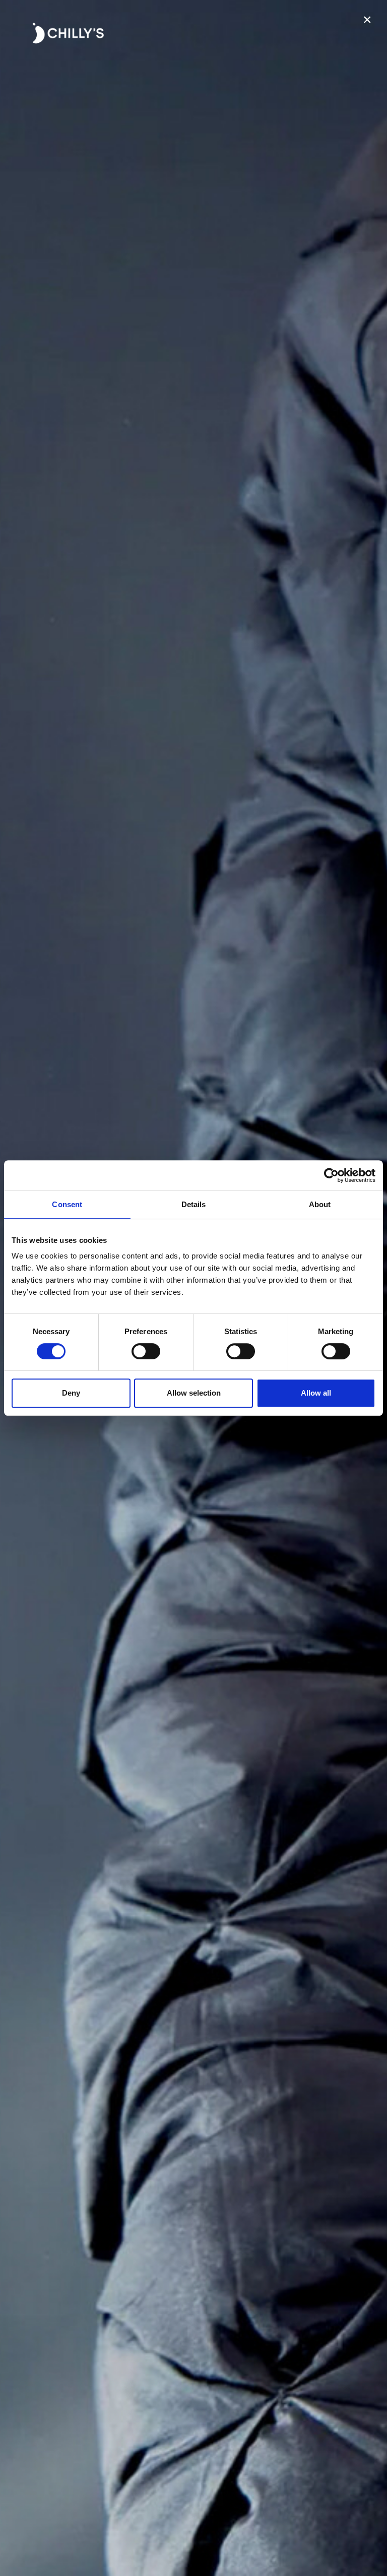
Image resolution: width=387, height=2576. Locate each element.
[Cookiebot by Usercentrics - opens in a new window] (331, 1175)
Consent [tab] (67, 1204)
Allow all (316, 1393)
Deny (71, 1393)
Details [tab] (194, 1204)
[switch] (146, 1351)
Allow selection (194, 1393)
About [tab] (320, 1204)
